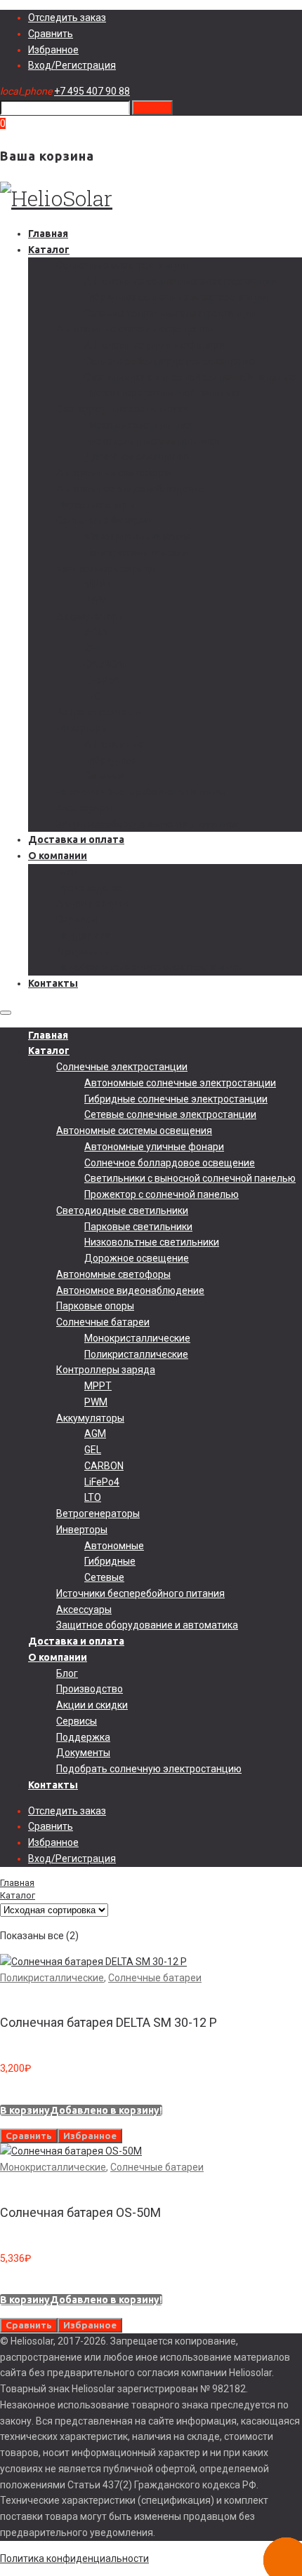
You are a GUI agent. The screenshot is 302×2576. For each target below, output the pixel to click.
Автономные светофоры (113, 473)
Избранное (53, 50)
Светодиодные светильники (122, 409)
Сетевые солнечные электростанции (170, 313)
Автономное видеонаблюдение (130, 489)
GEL (93, 648)
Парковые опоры (95, 505)
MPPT (98, 584)
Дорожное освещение (137, 457)
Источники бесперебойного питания (140, 792)
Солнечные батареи (103, 520)
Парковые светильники (138, 425)
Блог (67, 872)
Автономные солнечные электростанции (180, 281)
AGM (95, 633)
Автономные (114, 744)
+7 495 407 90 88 (92, 91)
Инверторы (82, 728)
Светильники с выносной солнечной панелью (190, 377)
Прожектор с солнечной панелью (162, 393)
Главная (48, 234)
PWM (96, 600)
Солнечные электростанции (122, 265)
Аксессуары (84, 808)
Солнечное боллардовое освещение (170, 361)
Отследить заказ (67, 18)
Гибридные (110, 760)
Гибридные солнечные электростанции (176, 297)
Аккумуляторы (90, 616)
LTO (93, 696)
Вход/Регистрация (72, 65)
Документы (83, 952)
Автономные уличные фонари (154, 345)
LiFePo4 (102, 680)
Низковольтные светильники (152, 441)
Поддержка (83, 936)
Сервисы (77, 919)
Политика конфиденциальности (74, 2558)
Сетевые (104, 776)
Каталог (49, 250)
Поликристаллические (136, 553)
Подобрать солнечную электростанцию (149, 967)
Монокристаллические (137, 537)
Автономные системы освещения (134, 329)
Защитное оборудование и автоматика (147, 824)
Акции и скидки (92, 903)
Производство (90, 888)
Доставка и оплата (76, 839)
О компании (58, 856)
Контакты (53, 983)
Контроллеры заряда (106, 569)
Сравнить (51, 34)
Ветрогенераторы (98, 712)
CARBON (104, 664)
